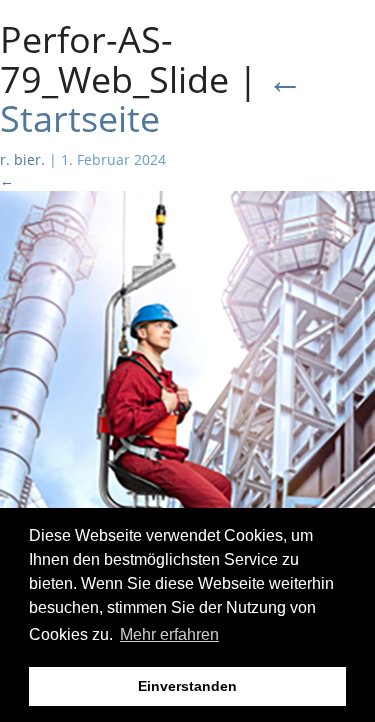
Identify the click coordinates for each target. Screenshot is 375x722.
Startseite (151, 99)
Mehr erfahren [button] (169, 634)
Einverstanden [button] (187, 686)
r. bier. (22, 159)
